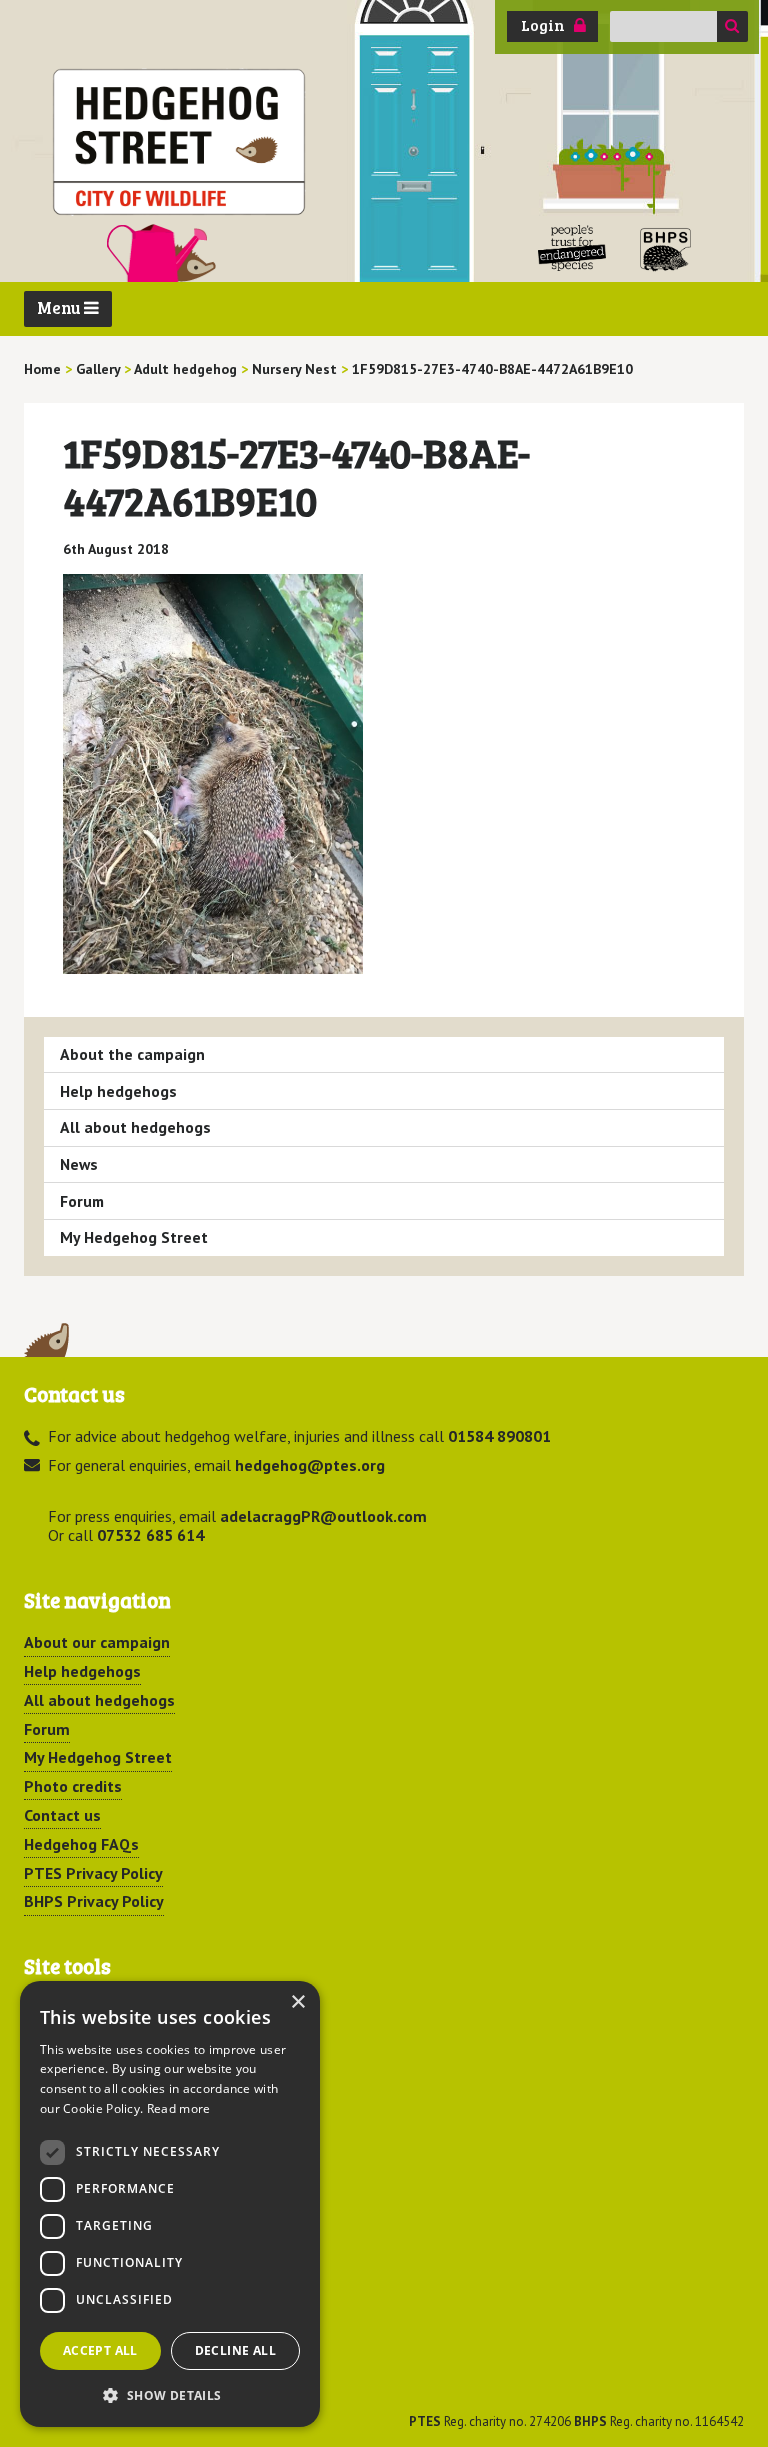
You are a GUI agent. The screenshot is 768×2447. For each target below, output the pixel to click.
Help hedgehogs (118, 1091)
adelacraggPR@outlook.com (323, 1516)
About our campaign (97, 1642)
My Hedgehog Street (134, 1237)
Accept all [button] (100, 2350)
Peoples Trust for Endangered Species (572, 248)
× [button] (297, 2002)
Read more (179, 2108)
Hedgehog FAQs (81, 1844)
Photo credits (73, 1786)
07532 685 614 (150, 1535)
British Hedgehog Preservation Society (666, 248)
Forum (82, 1201)
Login (543, 25)
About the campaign (132, 1054)
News (79, 1164)
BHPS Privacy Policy (94, 1901)
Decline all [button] (235, 2350)
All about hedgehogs (135, 1127)
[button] (170, 2395)
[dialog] (170, 2204)
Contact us (62, 1815)
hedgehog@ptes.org (310, 1465)
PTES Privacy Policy (93, 1873)
